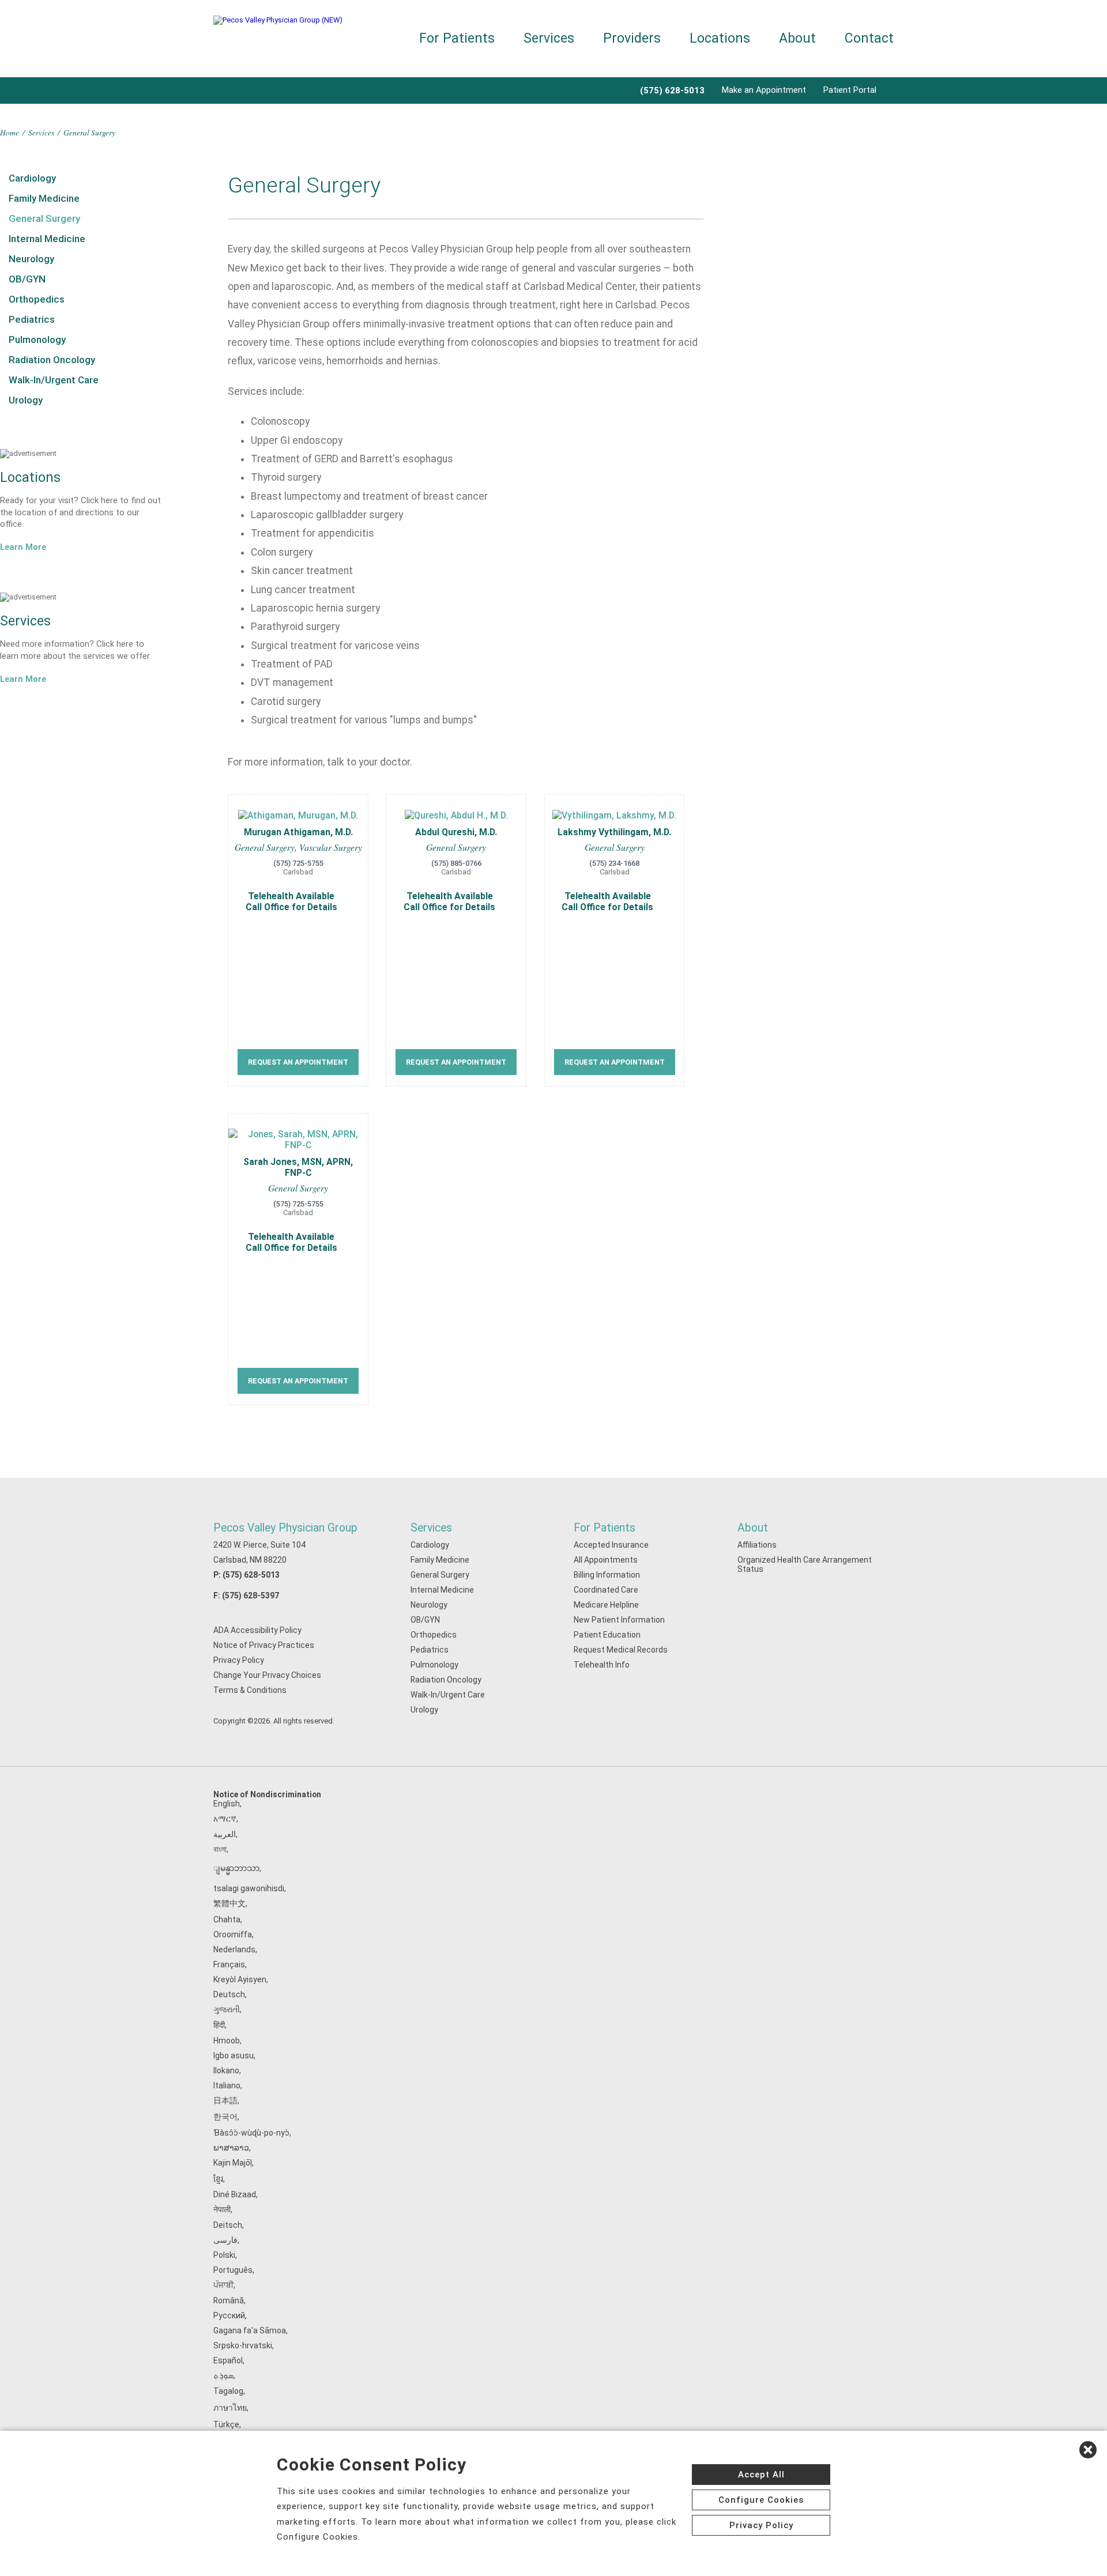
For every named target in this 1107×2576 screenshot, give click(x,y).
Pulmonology (37, 340)
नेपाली (222, 2209)
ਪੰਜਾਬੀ (223, 2285)
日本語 (225, 2100)
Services (549, 38)
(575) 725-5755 (298, 863)
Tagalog (228, 2391)
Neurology (31, 259)
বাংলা (220, 1849)
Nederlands (234, 1949)
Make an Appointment (764, 90)
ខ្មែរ (218, 2179)
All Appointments (606, 1560)
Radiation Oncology (52, 360)
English (227, 1804)
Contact (869, 38)
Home (10, 132)
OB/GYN (27, 279)
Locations (720, 38)
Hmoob (227, 2041)
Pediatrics (32, 319)
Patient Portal (850, 90)
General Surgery (44, 218)
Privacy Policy (239, 1660)
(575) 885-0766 (456, 863)
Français (229, 1964)
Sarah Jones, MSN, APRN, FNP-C (298, 1167)
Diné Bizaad (235, 2194)
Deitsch (228, 2225)
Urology (26, 400)
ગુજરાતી (227, 2009)
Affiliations (757, 1545)
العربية (225, 1834)
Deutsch (229, 1994)
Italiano (227, 2085)
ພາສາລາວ (231, 2148)
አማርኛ (225, 1819)
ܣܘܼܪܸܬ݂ (223, 2375)
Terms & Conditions (250, 1690)
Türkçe (226, 2424)
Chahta (227, 1919)
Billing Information (607, 1575)
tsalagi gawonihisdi (249, 1888)
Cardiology (32, 178)
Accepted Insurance (611, 1545)
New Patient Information (619, 1620)
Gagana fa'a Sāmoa (250, 2330)
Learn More (23, 547)
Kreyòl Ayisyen (240, 1979)
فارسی (225, 2240)
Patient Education (607, 1635)
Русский (229, 2315)
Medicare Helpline (606, 1605)
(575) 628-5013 (251, 1575)
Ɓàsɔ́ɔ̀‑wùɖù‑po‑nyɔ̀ (251, 2133)
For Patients (457, 38)
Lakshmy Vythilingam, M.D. (614, 832)
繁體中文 (229, 1903)
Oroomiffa (233, 1934)
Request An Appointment (298, 1062)
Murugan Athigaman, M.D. (298, 832)
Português (233, 2270)
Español (228, 2360)
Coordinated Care (606, 1590)
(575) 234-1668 (614, 863)
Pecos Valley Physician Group (285, 1528)
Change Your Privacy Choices (267, 1675)
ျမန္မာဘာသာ (236, 1868)
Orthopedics (37, 299)
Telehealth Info (602, 1665)
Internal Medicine (47, 239)
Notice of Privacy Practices (264, 1645)
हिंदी (219, 2025)
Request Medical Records (621, 1650)
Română (229, 2300)
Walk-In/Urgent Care (54, 380)
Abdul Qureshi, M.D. (456, 832)
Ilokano (226, 2070)
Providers (632, 38)
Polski (224, 2255)
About (797, 38)
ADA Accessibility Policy (257, 1630)
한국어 (225, 2117)
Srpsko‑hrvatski (243, 2345)
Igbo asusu (234, 2055)
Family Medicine (44, 198)
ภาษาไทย (230, 2408)
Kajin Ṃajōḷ (233, 2163)
